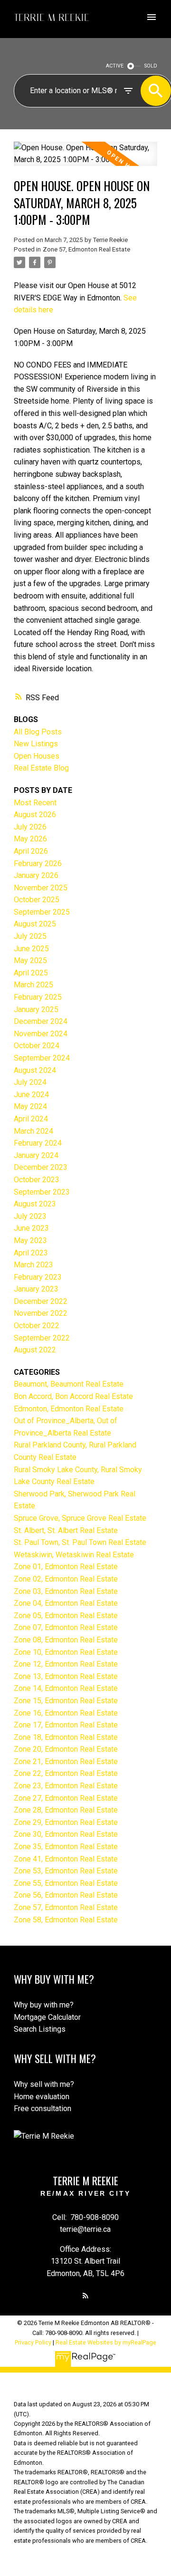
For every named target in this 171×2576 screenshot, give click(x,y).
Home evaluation (42, 2097)
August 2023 (35, 1204)
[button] (85, 2296)
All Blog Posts (38, 732)
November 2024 (41, 1034)
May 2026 (30, 839)
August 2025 (35, 924)
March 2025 (33, 985)
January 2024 (36, 1155)
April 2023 (31, 1253)
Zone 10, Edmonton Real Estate (66, 1652)
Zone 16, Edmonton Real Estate (66, 1713)
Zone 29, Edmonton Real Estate (66, 1822)
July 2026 (30, 827)
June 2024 (31, 1095)
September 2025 (42, 912)
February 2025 (38, 997)
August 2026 (35, 815)
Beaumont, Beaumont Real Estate (69, 1384)
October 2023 (37, 1180)
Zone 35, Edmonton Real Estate (66, 1847)
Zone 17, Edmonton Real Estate (66, 1725)
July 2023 (30, 1216)
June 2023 (31, 1228)
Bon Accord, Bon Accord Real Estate (73, 1396)
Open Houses (37, 756)
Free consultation (43, 2108)
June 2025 (31, 949)
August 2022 (35, 1350)
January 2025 (36, 1009)
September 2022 (42, 1338)
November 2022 (41, 1313)
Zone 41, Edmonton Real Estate (66, 1859)
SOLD (151, 66)
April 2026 (31, 851)
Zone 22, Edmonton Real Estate (66, 1773)
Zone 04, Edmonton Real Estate (66, 1603)
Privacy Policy (33, 2342)
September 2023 (42, 1192)
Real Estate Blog (41, 768)
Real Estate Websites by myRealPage (106, 2342)
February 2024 (38, 1143)
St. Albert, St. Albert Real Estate (66, 1530)
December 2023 (41, 1167)
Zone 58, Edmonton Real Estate (66, 1920)
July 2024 (30, 1082)
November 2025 (41, 888)
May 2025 (30, 960)
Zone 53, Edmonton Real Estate (66, 1871)
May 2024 (30, 1106)
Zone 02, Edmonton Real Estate (66, 1579)
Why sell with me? (44, 2084)
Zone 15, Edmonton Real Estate (66, 1701)
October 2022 (37, 1326)
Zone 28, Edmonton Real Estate (66, 1810)
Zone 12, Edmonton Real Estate (66, 1664)
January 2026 (36, 875)
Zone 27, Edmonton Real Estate (66, 1798)
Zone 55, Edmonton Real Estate (66, 1883)
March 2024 (33, 1131)
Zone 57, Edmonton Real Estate (86, 249)
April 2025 (31, 973)
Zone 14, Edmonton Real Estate (66, 1688)
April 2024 (31, 1119)
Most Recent (35, 803)
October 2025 (37, 900)
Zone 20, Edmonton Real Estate (66, 1749)
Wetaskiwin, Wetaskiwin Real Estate (74, 1555)
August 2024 (35, 1070)
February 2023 (38, 1277)
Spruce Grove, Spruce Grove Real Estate (80, 1518)
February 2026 (38, 863)
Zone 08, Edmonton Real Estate (66, 1640)
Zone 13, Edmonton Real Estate (66, 1676)
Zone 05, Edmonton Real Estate (66, 1616)
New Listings (36, 744)
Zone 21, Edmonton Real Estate (66, 1761)
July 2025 (30, 936)
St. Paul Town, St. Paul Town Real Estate (80, 1542)
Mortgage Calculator (47, 2017)
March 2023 (33, 1265)
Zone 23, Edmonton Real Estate (66, 1786)
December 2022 (41, 1301)
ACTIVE (115, 66)
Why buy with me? (44, 2005)
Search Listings (40, 2029)
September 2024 (42, 1058)
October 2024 (37, 1046)
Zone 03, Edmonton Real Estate (66, 1591)
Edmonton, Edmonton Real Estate (69, 1409)
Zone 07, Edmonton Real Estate (66, 1627)
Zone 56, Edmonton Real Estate (66, 1895)
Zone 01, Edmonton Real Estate (66, 1567)
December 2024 (41, 1021)
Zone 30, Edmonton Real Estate (66, 1834)
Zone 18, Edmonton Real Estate (66, 1737)
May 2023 (30, 1240)
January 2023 (36, 1289)
